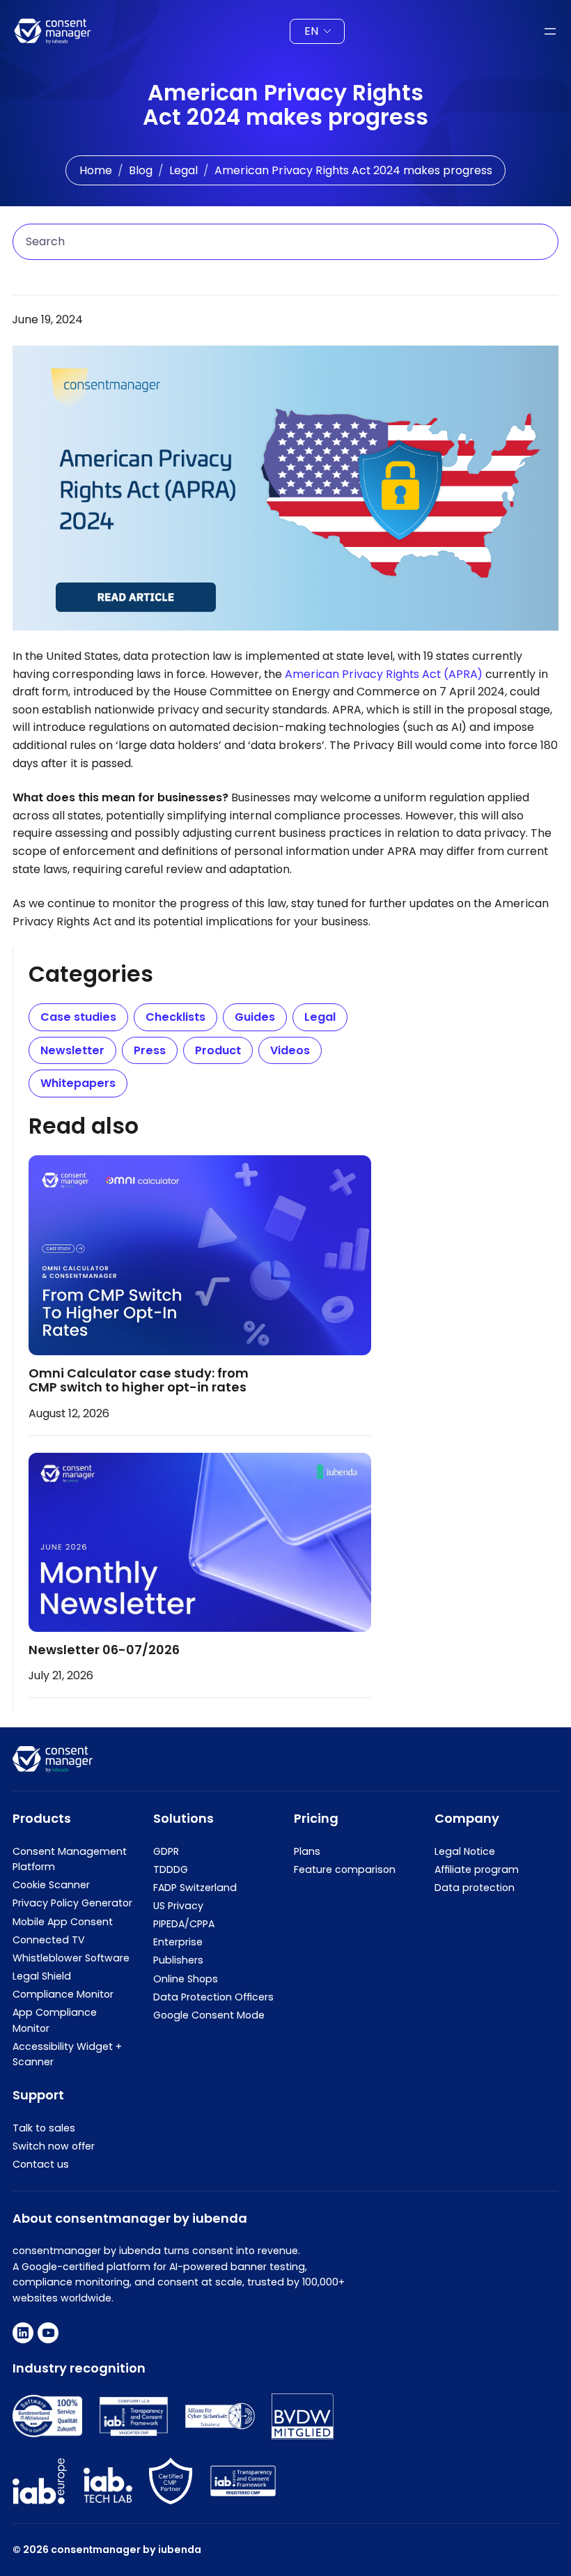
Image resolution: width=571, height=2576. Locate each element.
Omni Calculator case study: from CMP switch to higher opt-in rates (139, 1380)
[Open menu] (550, 31)
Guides (255, 1017)
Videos (290, 1050)
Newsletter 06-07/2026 (104, 1650)
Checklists (175, 1017)
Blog (141, 170)
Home (96, 170)
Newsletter (72, 1050)
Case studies (78, 1017)
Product (218, 1050)
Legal (183, 170)
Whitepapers (78, 1083)
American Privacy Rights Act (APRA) (384, 674)
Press (150, 1050)
